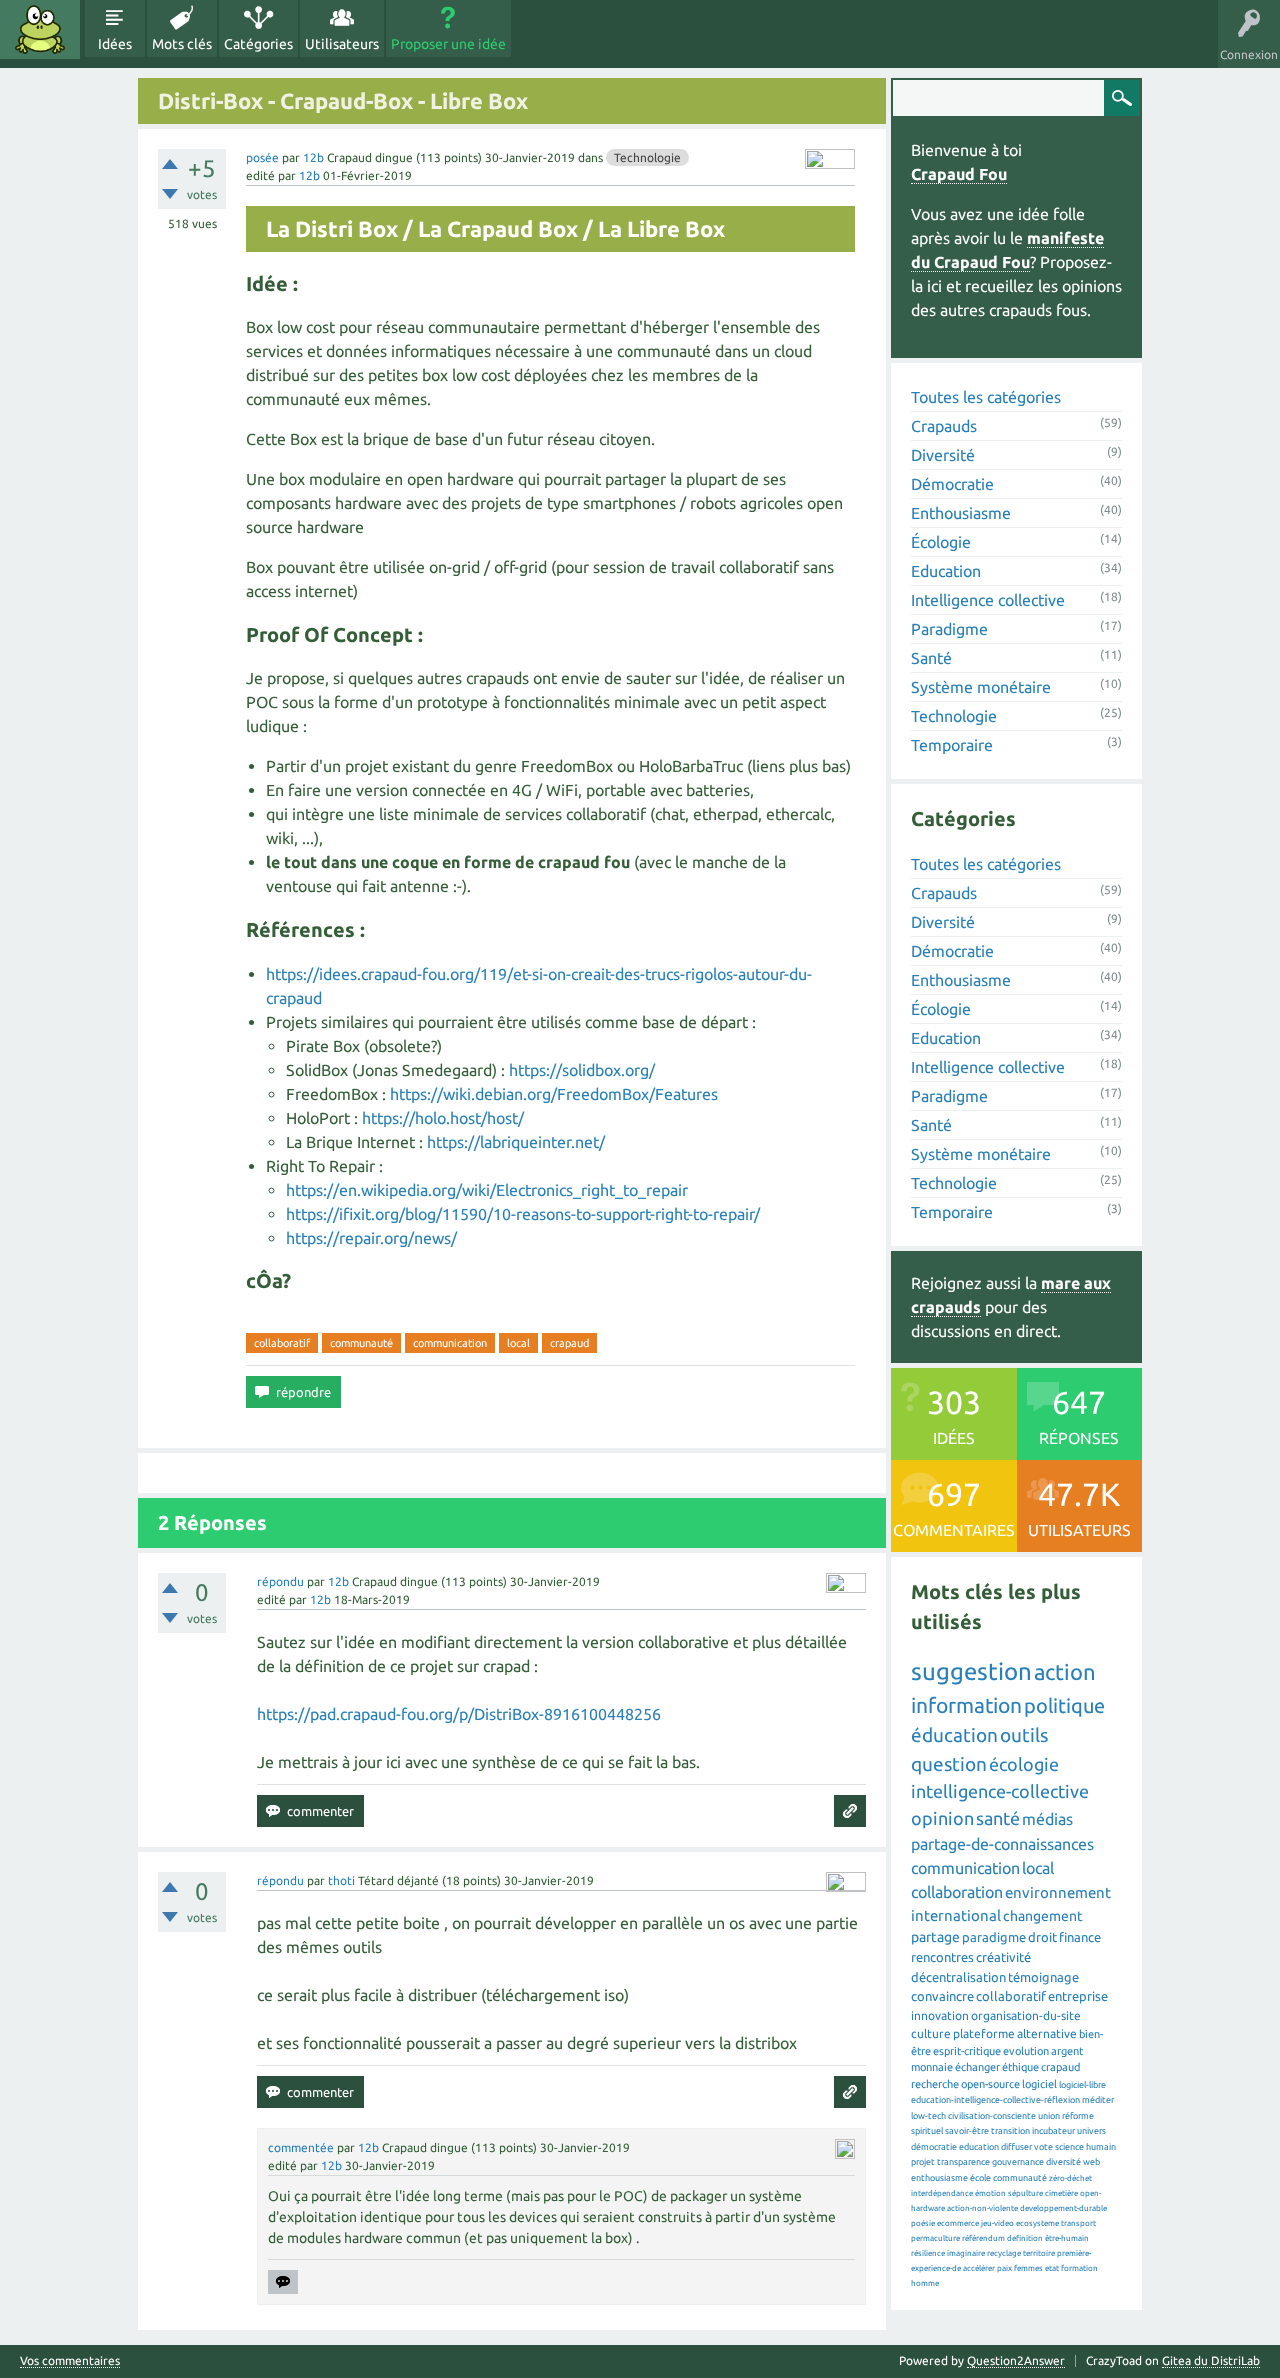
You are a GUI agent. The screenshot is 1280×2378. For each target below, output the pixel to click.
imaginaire (966, 2253)
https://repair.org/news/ (371, 1238)
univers (1091, 2131)
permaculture (935, 2238)
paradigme (994, 1937)
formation (1079, 2268)
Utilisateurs (342, 44)
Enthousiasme (961, 513)
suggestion (971, 1671)
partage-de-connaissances (1002, 1844)
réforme (1078, 2116)
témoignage (1043, 1977)
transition (1010, 2131)
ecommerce (958, 2223)
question (949, 1764)
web (1091, 2162)
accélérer (979, 2268)
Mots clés (182, 44)
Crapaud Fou (959, 174)
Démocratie (952, 484)
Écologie (941, 542)
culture (931, 2033)
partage (935, 1937)
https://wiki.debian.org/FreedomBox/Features (554, 1094)
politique (1064, 1705)
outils (1024, 1735)
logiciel (1039, 2084)
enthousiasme (939, 2178)
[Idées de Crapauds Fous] (40, 29)
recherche (935, 2084)
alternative (1047, 2033)
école (980, 2178)
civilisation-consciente (992, 2116)
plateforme (984, 2033)
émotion (990, 2193)
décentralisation (958, 1977)
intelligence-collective (1000, 1791)
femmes (1028, 2268)
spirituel (927, 2131)
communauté (361, 1343)
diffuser (1016, 2147)
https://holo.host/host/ (443, 1118)
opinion (942, 1818)
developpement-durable (1063, 2208)
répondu (280, 1581)
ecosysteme (1037, 2223)
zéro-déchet (1070, 2178)
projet (923, 2162)
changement (1043, 1916)
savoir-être (967, 2131)
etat (1052, 2268)
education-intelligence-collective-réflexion (995, 2100)
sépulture (1025, 2193)
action (1065, 1671)
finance (1080, 1937)
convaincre (942, 1996)
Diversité (943, 455)
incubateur (1053, 2131)
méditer (1098, 2100)
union (1049, 2116)
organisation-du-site (1026, 2015)
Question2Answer (1016, 2360)
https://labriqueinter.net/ (516, 1142)
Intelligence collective (988, 600)
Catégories (258, 44)
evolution (1026, 2051)
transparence (963, 2162)
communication (450, 1343)
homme (925, 2283)
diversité (1063, 2162)
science (1069, 2147)
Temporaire (952, 745)
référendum (983, 2238)
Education (946, 571)
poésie (923, 2223)
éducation (954, 1735)
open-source (990, 2084)
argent (1067, 2051)
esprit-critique (967, 2051)
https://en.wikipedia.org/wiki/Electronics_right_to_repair (487, 1190)
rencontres (942, 1957)
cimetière (1061, 2193)
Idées (115, 44)
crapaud (569, 1343)
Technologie (647, 157)
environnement (1058, 1892)
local (518, 1343)
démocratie (934, 2147)
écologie (1024, 1764)
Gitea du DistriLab (1211, 2360)
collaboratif (282, 1343)
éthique (1020, 2067)
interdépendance (942, 2193)
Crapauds (944, 426)
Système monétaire (981, 687)
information (966, 1705)
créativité (1003, 1957)
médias (1047, 1819)
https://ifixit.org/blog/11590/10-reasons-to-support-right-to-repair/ (523, 1214)
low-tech (928, 2116)
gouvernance (1018, 2162)
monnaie (932, 2067)
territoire (1039, 2253)
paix (1004, 2268)
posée (262, 157)
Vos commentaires (70, 2361)
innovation (940, 2015)
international (956, 1915)
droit (1042, 1937)
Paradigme (949, 629)
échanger (977, 2067)
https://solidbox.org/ (582, 1070)
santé (998, 1818)
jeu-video (997, 2223)
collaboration (957, 1892)
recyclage (1004, 2253)
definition (1025, 2238)
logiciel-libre (1082, 2085)
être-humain (1067, 2238)
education (979, 2147)
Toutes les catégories (986, 397)
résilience (928, 2253)
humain (1101, 2147)
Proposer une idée (448, 44)
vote (1043, 2147)
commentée (301, 2147)
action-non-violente (982, 2208)
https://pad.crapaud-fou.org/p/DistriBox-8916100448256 (459, 1714)
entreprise (1078, 1996)
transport (1078, 2223)
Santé (931, 658)
